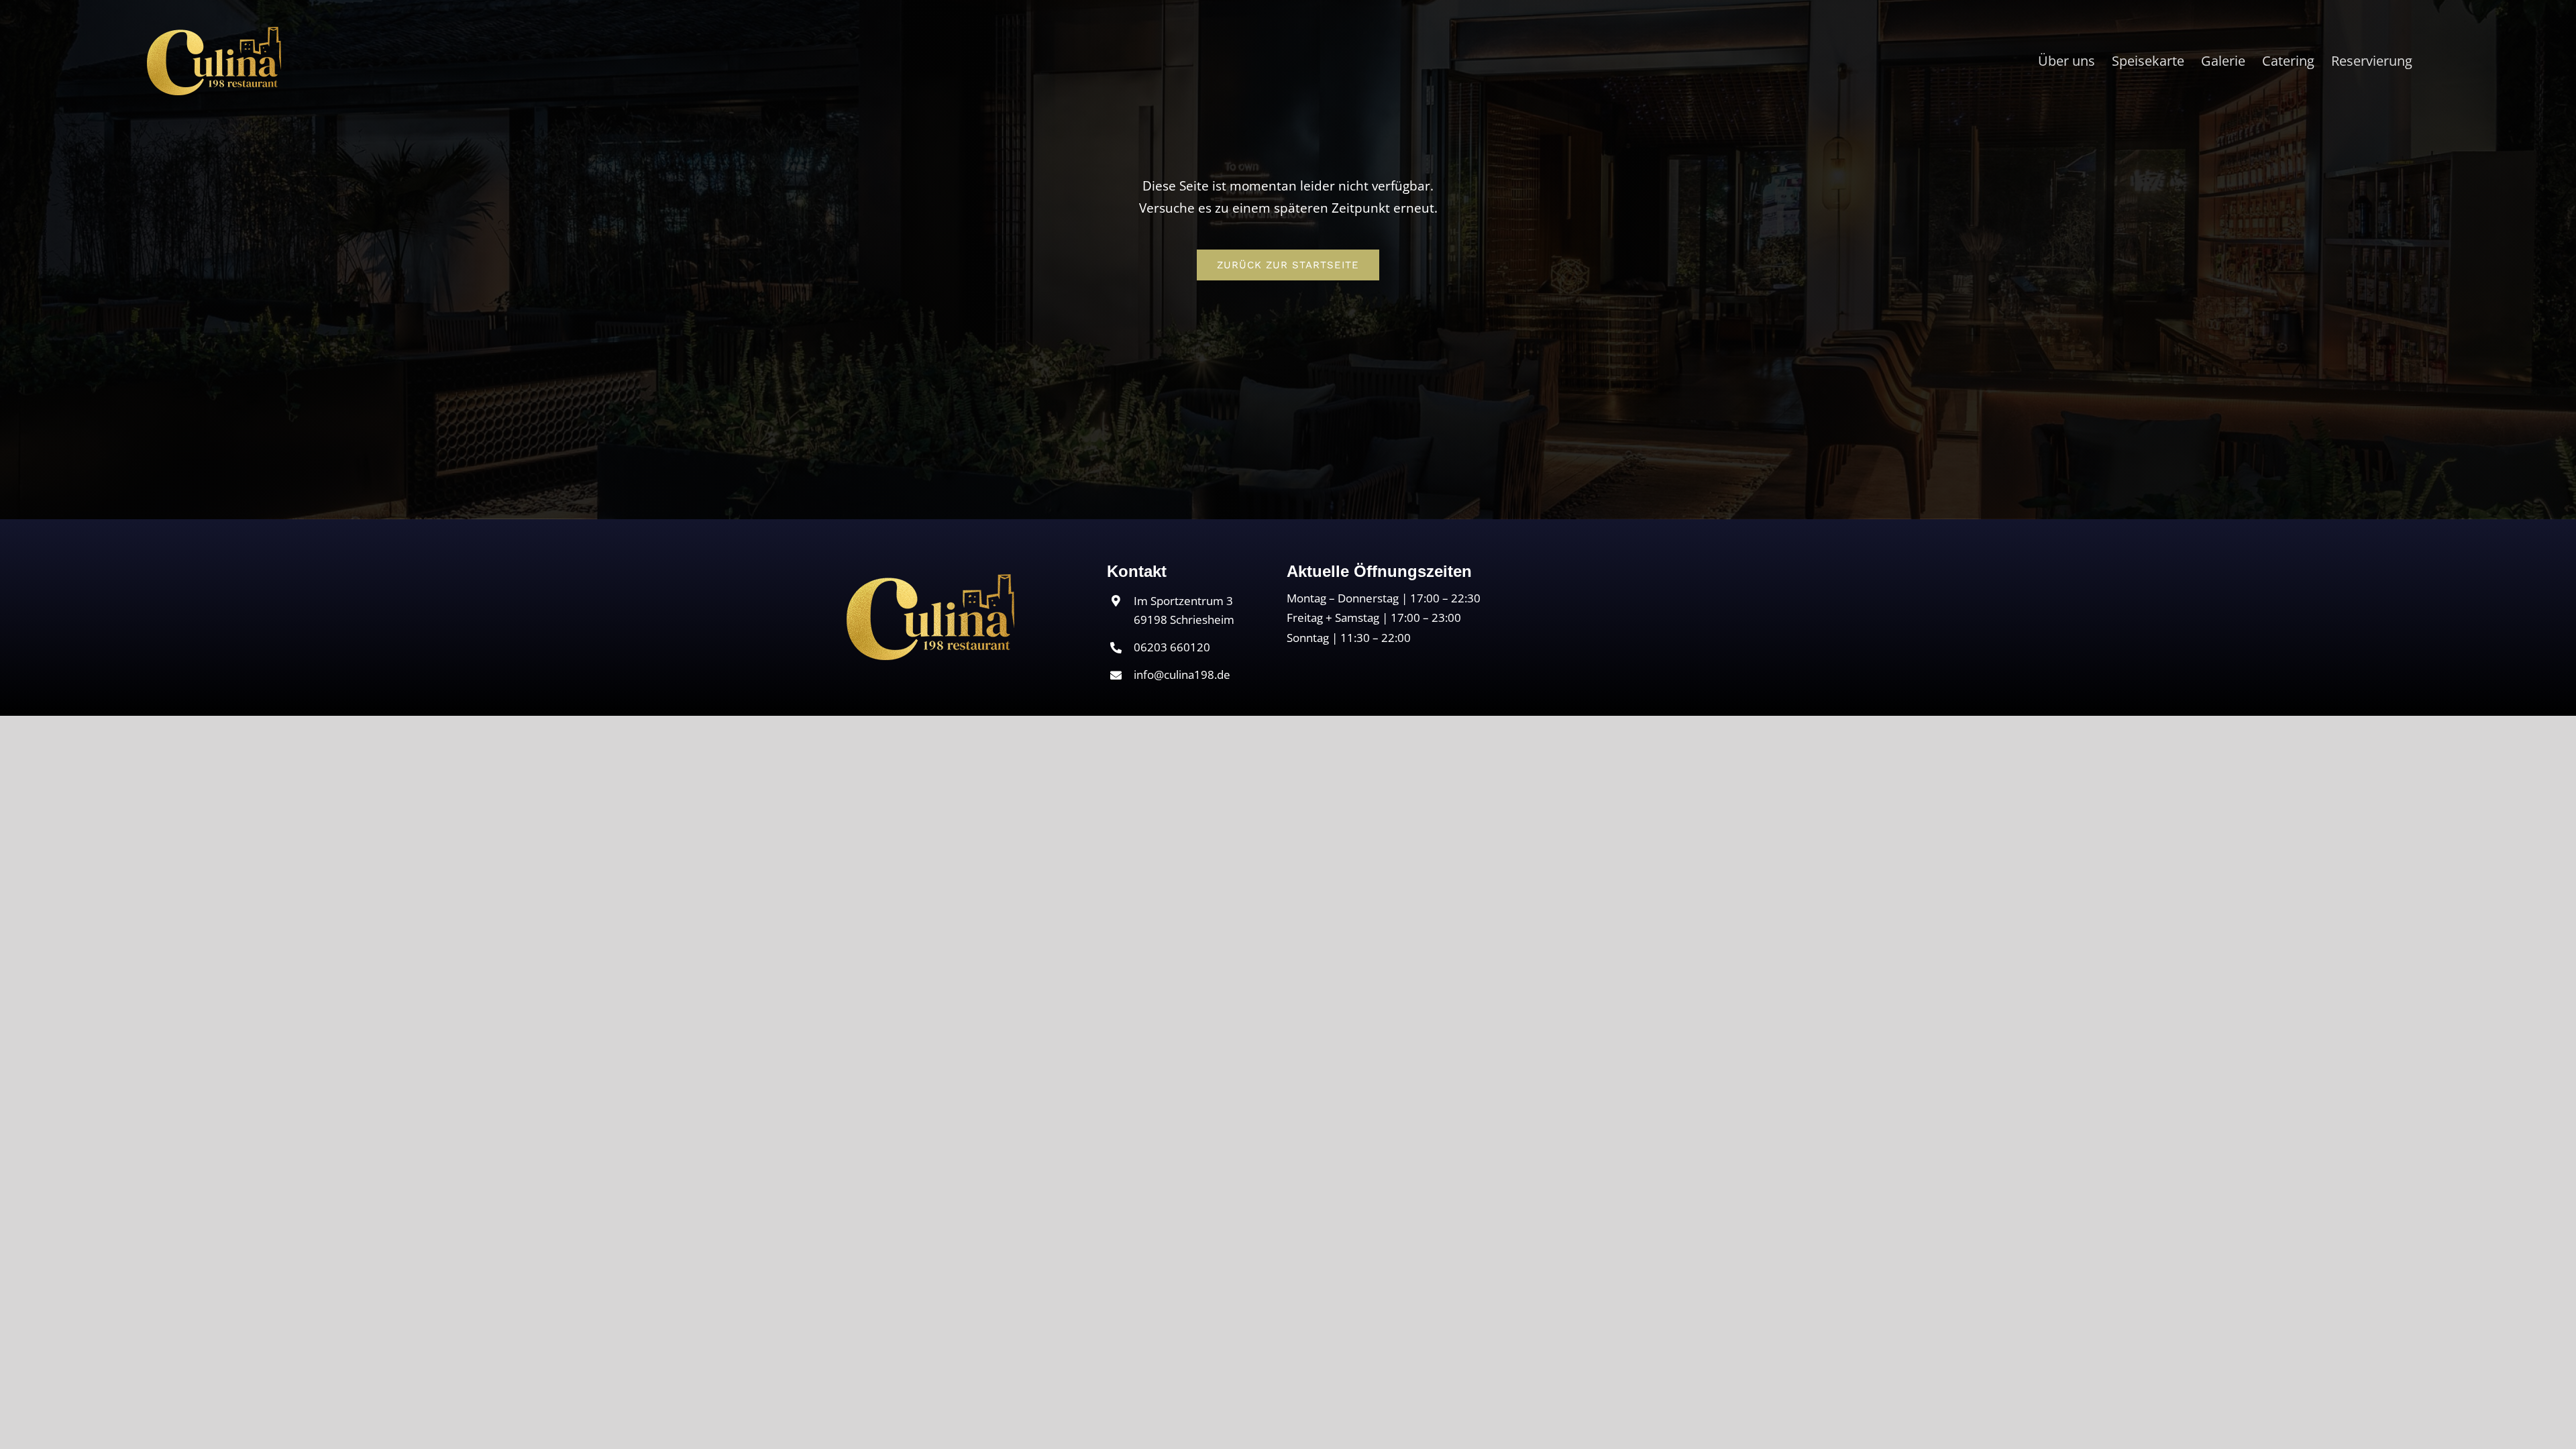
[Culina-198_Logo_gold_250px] (930, 580)
